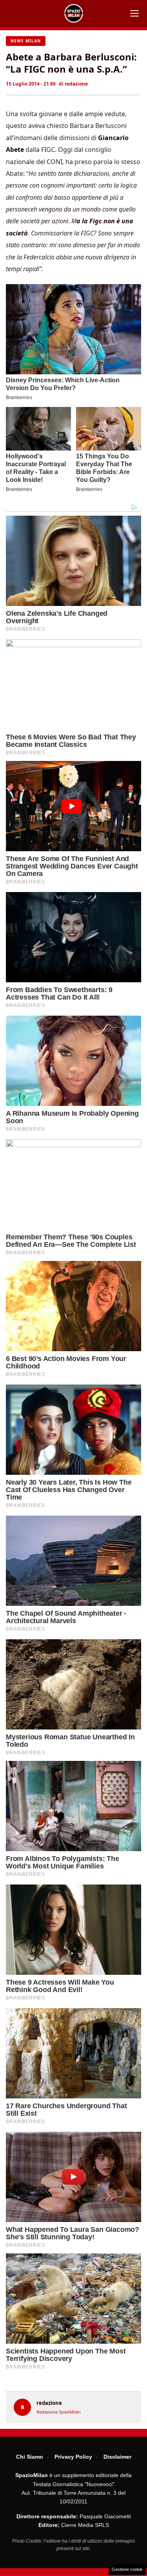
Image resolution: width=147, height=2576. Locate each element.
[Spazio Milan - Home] (74, 13)
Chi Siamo (30, 2457)
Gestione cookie (127, 2569)
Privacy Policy (73, 2457)
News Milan (26, 41)
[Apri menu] (134, 13)
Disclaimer (117, 2457)
